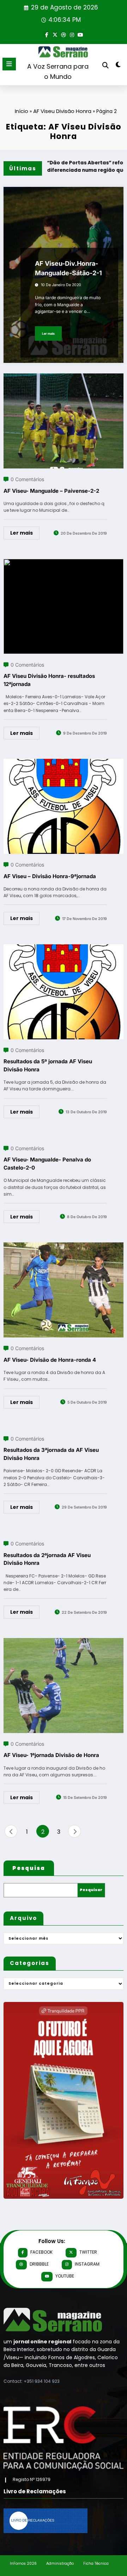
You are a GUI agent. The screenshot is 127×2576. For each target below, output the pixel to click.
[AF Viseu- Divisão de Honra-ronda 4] (64, 1247)
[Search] (105, 65)
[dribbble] (64, 34)
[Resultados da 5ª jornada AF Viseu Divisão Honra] (64, 949)
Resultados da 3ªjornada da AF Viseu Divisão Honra (51, 1454)
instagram (87, 2264)
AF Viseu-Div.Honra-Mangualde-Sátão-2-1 (68, 268)
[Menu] (9, 64)
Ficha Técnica (96, 2564)
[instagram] (72, 34)
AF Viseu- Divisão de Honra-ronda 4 (50, 1360)
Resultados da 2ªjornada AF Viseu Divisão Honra (47, 1559)
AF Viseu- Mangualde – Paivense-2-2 (51, 491)
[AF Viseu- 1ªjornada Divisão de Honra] (64, 1642)
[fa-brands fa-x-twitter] (55, 34)
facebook (41, 2252)
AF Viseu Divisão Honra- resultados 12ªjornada (49, 680)
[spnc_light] (118, 66)
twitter (88, 2252)
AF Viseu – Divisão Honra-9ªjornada (50, 876)
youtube (65, 2276)
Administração (60, 2564)
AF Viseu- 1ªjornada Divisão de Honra (51, 1755)
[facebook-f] (47, 34)
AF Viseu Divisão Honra (62, 111)
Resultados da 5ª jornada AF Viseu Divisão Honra (48, 1065)
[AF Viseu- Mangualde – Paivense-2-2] (64, 378)
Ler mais (48, 333)
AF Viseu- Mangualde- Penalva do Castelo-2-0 (47, 1164)
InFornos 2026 (23, 2564)
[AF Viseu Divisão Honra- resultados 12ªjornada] (64, 563)
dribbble (39, 2264)
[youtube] (80, 34)
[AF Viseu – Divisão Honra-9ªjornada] (64, 763)
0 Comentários (27, 479)
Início (22, 111)
